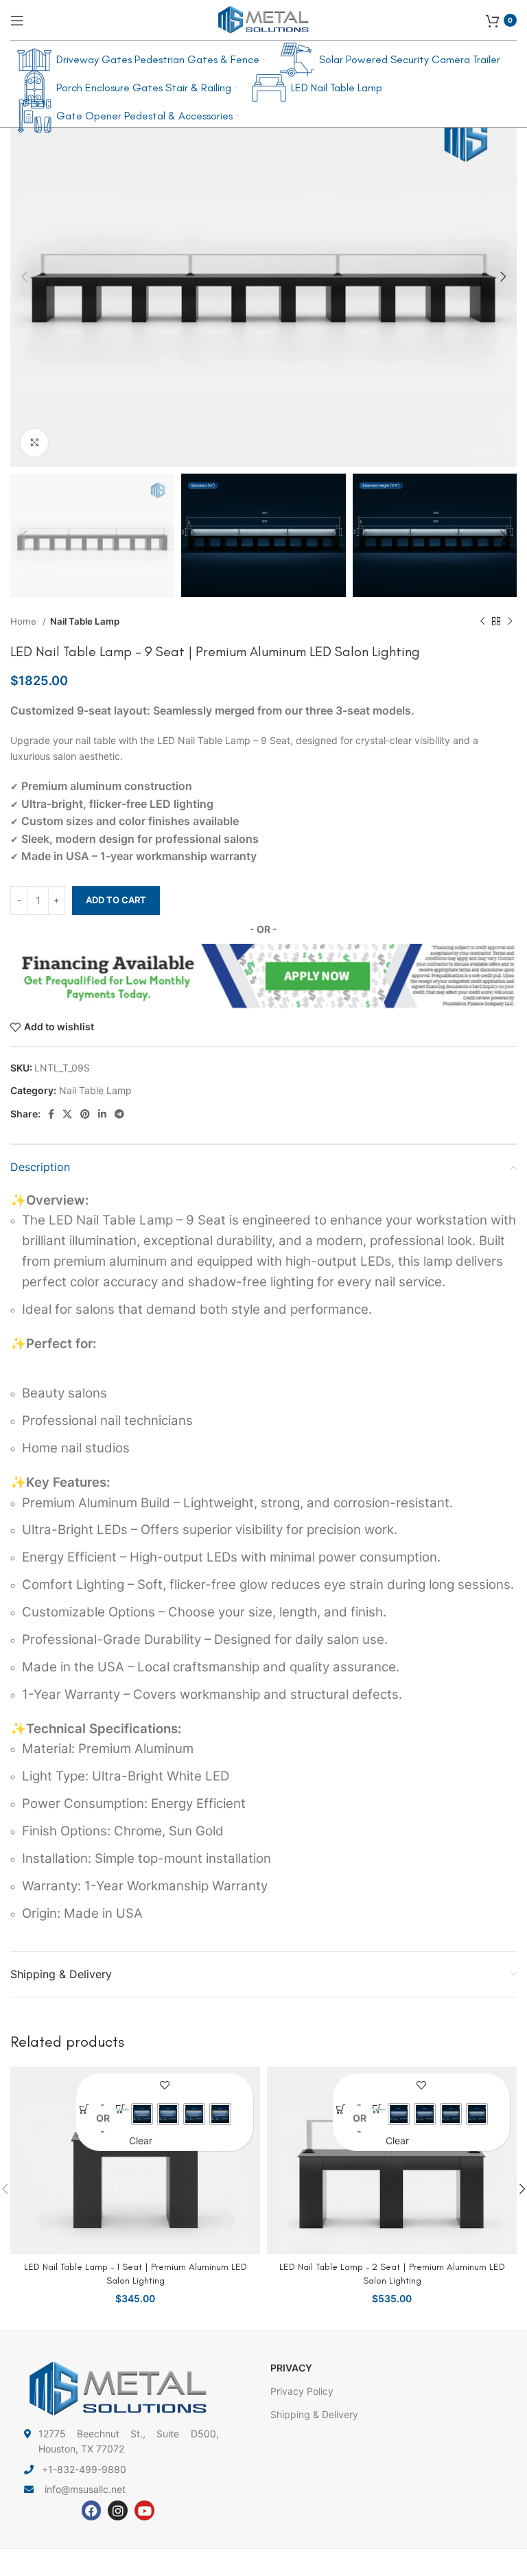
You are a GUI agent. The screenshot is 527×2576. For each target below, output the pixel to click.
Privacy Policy (302, 2391)
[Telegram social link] (119, 1114)
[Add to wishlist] (165, 2086)
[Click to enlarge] (34, 443)
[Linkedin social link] (102, 1114)
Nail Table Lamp (85, 621)
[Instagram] (118, 2510)
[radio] (142, 2114)
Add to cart (116, 900)
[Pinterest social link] (85, 1114)
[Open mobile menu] (17, 21)
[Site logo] (263, 19)
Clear (141, 2140)
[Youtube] (144, 2510)
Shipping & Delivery (314, 2414)
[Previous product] (482, 622)
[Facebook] (92, 2510)
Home (25, 621)
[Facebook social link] (51, 1114)
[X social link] (67, 1114)
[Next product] (510, 622)
